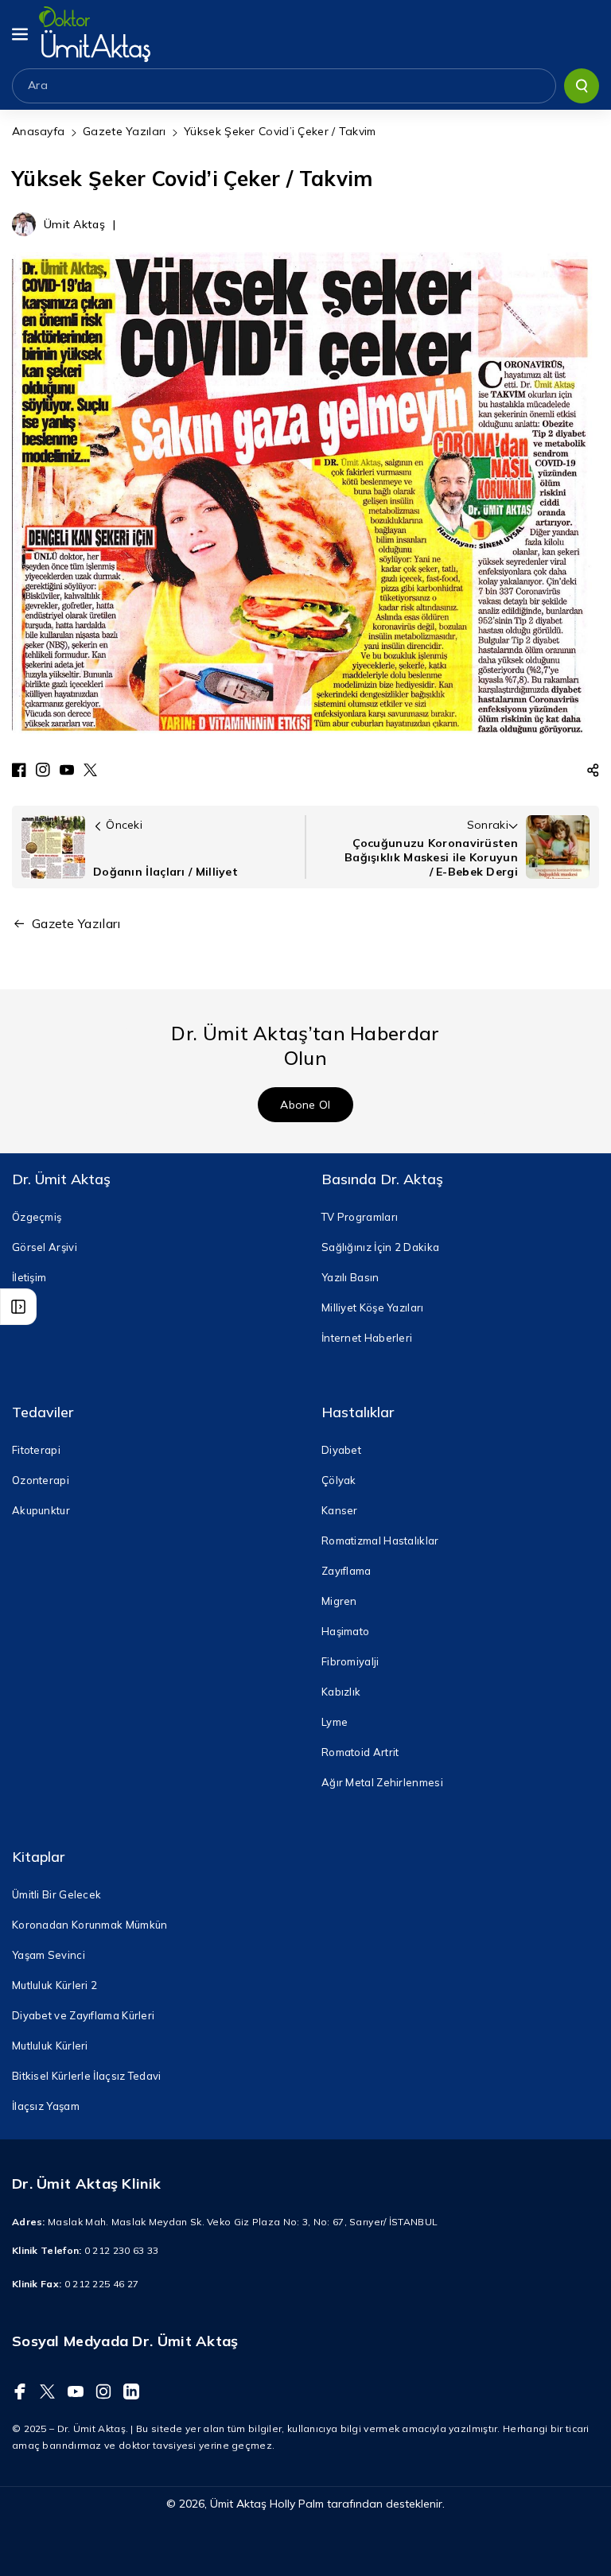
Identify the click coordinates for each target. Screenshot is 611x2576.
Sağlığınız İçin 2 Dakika (380, 1247)
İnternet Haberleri (367, 1338)
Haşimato (345, 1631)
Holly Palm (297, 2504)
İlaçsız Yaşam (46, 2106)
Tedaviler (43, 1412)
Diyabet (341, 1450)
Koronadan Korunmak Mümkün (90, 1925)
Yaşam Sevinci (49, 1955)
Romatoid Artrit (360, 1752)
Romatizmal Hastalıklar (380, 1541)
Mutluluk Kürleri (50, 2046)
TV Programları (360, 1217)
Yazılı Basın (350, 1277)
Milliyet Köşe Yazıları (373, 1307)
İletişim (29, 1277)
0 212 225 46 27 (102, 2284)
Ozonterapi (41, 1480)
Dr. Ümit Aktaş (61, 1179)
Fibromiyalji (350, 1661)
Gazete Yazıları (125, 131)
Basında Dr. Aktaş (382, 1179)
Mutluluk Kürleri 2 (54, 1985)
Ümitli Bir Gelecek (56, 1894)
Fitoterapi (36, 1450)
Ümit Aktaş (238, 2504)
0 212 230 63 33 (122, 2250)
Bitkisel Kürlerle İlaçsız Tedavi (87, 2076)
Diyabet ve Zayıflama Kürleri (83, 2015)
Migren (339, 1601)
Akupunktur (41, 1510)
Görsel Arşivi (45, 1247)
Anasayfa (38, 131)
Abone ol (305, 1105)
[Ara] (582, 86)
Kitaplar (38, 1857)
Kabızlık (341, 1692)
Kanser (340, 1510)
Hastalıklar (358, 1412)
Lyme (335, 1722)
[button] (21, 34)
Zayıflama (346, 1571)
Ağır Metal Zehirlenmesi (382, 1782)
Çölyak (339, 1480)
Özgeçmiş (37, 1217)
